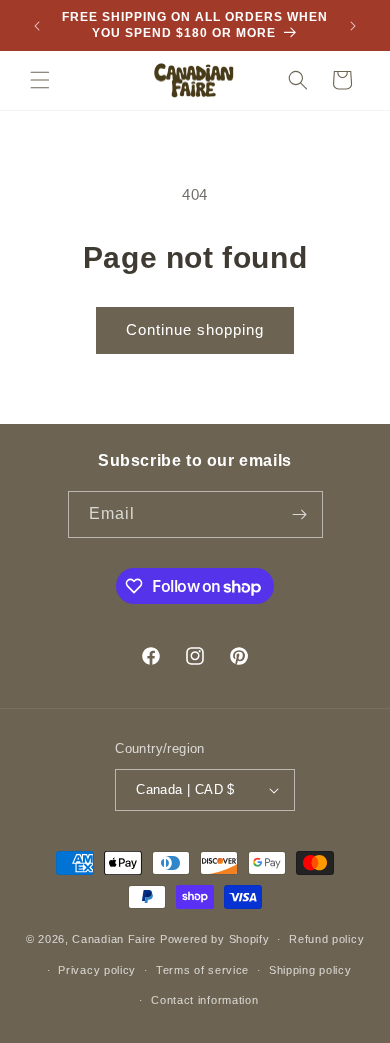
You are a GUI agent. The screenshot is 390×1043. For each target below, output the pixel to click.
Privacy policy (97, 970)
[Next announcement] (353, 26)
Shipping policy (310, 970)
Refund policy (326, 939)
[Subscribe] (300, 514)
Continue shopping (195, 329)
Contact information (204, 1000)
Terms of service (202, 970)
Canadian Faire (114, 939)
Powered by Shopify (215, 939)
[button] (40, 80)
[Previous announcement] (37, 26)
